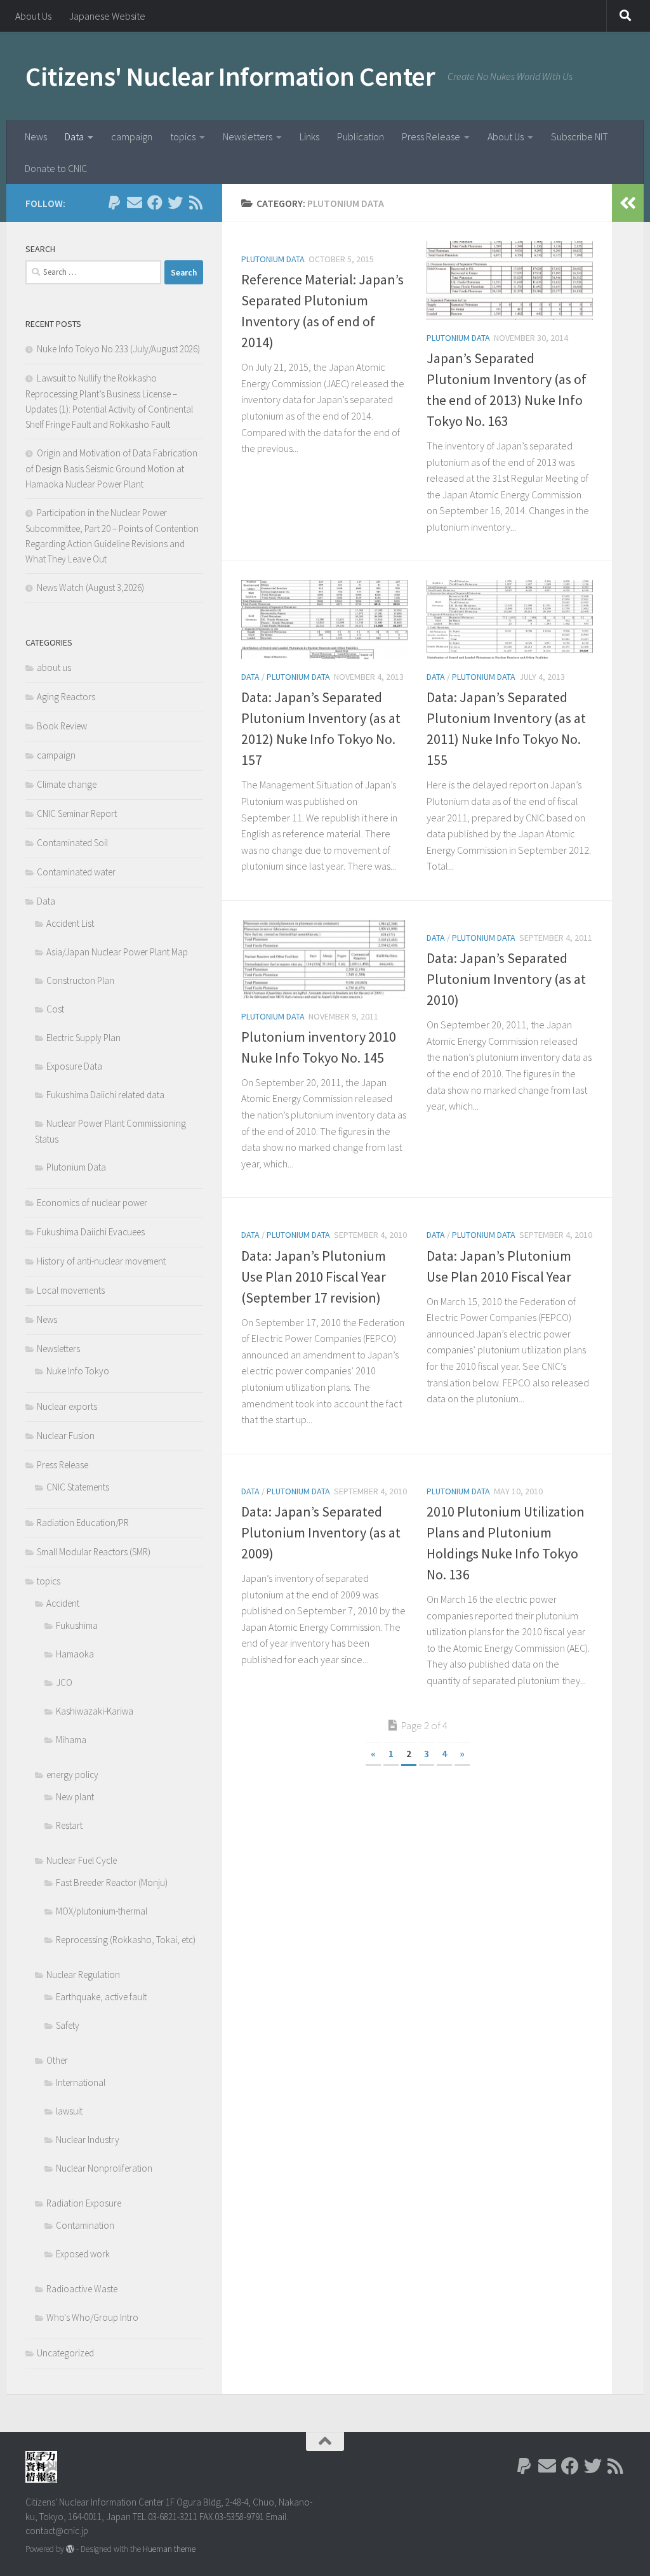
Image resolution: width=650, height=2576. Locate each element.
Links (309, 136)
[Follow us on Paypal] (114, 202)
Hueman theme (169, 2549)
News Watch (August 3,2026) (90, 588)
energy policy (72, 1775)
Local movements (71, 1290)
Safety (68, 2025)
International (81, 2082)
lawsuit (69, 2111)
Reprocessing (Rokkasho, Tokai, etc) (126, 1940)
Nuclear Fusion (66, 1436)
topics (183, 136)
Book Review (62, 726)
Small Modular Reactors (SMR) (94, 1552)
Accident (63, 1603)
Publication (361, 136)
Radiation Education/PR (83, 1523)
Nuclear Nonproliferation (104, 2168)
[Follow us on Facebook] (155, 202)
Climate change (67, 784)
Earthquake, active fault (101, 1997)
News (36, 136)
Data (74, 136)
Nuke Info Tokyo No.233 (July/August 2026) (118, 349)
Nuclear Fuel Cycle (82, 1860)
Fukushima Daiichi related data (105, 1095)
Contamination (85, 2225)
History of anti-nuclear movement (101, 1261)
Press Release (431, 136)
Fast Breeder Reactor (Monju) (112, 1882)
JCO (64, 1683)
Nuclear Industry (88, 2140)
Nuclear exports (67, 1406)
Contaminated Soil (72, 843)
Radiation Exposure (84, 2203)
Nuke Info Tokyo (78, 1371)
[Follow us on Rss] (196, 202)
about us (54, 667)
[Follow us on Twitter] (175, 202)
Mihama (71, 1740)
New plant (75, 1797)
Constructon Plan (80, 980)
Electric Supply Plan (83, 1038)
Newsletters (248, 136)
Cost (55, 1009)
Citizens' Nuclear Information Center (230, 76)
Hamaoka (75, 1654)
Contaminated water (76, 872)
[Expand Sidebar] (628, 203)
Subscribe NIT (580, 136)
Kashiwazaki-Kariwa (95, 1711)
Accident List (70, 923)
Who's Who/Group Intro (92, 2317)
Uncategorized (65, 2353)
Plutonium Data (273, 259)
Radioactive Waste (82, 2289)
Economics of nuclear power (92, 1203)
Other (57, 2060)
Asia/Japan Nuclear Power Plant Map (117, 952)
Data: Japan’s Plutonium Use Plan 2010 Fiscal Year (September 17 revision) (314, 1277)
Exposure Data (74, 1066)
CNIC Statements (78, 1487)
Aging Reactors (66, 697)
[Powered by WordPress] (70, 2549)
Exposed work (83, 2254)
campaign (132, 136)
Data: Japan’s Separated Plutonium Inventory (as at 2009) (321, 1532)
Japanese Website (107, 16)
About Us (33, 16)
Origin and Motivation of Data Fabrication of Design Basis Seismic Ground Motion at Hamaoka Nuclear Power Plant (111, 468)
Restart (69, 1825)
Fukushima (77, 1625)
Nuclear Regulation (83, 1975)
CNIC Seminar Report (77, 813)
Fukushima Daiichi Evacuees (91, 1232)
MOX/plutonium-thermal (102, 1911)
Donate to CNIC (56, 168)
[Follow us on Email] (135, 202)
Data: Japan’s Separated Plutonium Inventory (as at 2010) (506, 979)
